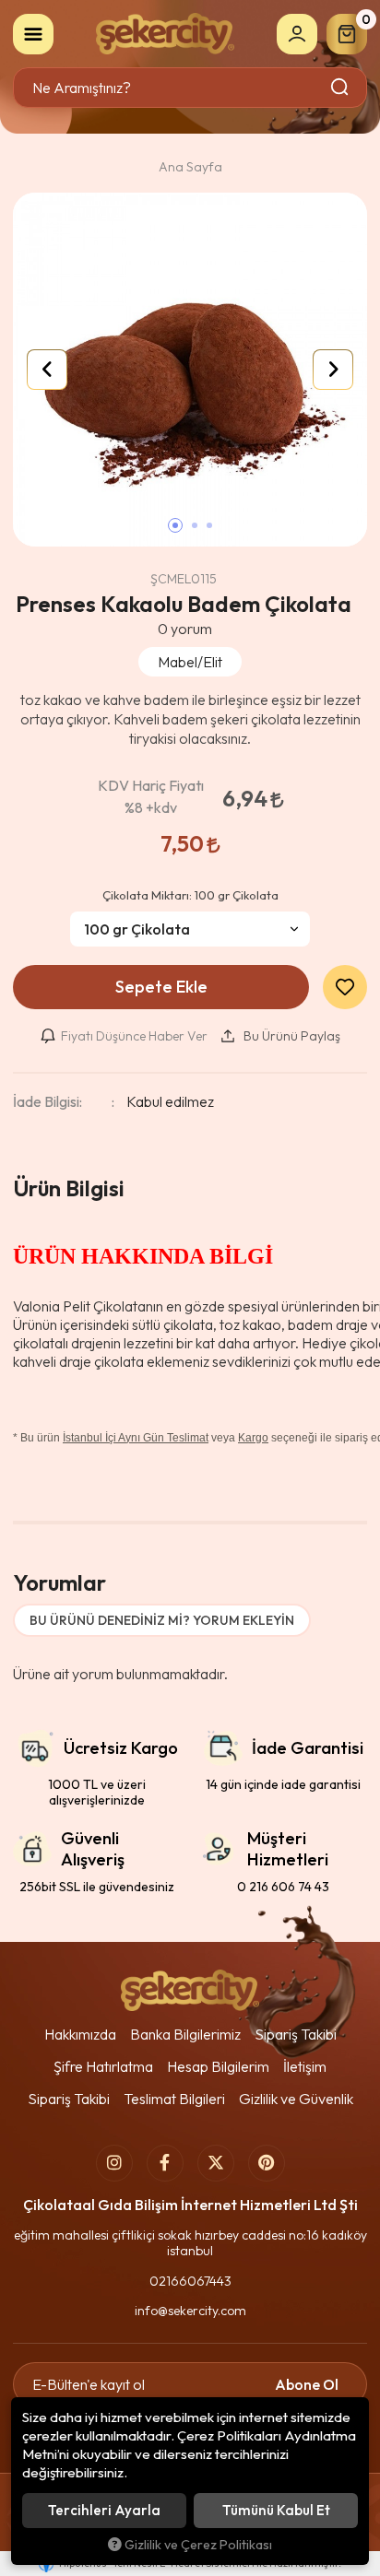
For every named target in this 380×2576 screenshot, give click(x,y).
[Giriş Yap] (297, 34)
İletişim (305, 2066)
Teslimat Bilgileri (174, 2099)
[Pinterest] (267, 2163)
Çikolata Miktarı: (190, 895)
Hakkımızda (80, 2034)
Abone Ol (307, 2384)
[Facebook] (165, 2163)
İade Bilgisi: (47, 1101)
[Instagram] (114, 2163)
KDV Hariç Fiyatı (151, 796)
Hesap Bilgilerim (218, 2066)
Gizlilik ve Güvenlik (296, 2099)
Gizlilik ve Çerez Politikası (198, 2545)
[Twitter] (216, 2163)
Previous (47, 370)
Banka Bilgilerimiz (185, 2034)
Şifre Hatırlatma (103, 2066)
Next (333, 370)
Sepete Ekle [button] (161, 987)
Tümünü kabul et (276, 2510)
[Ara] (341, 88)
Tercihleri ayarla (104, 2510)
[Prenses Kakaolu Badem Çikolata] (190, 370)
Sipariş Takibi (296, 2034)
